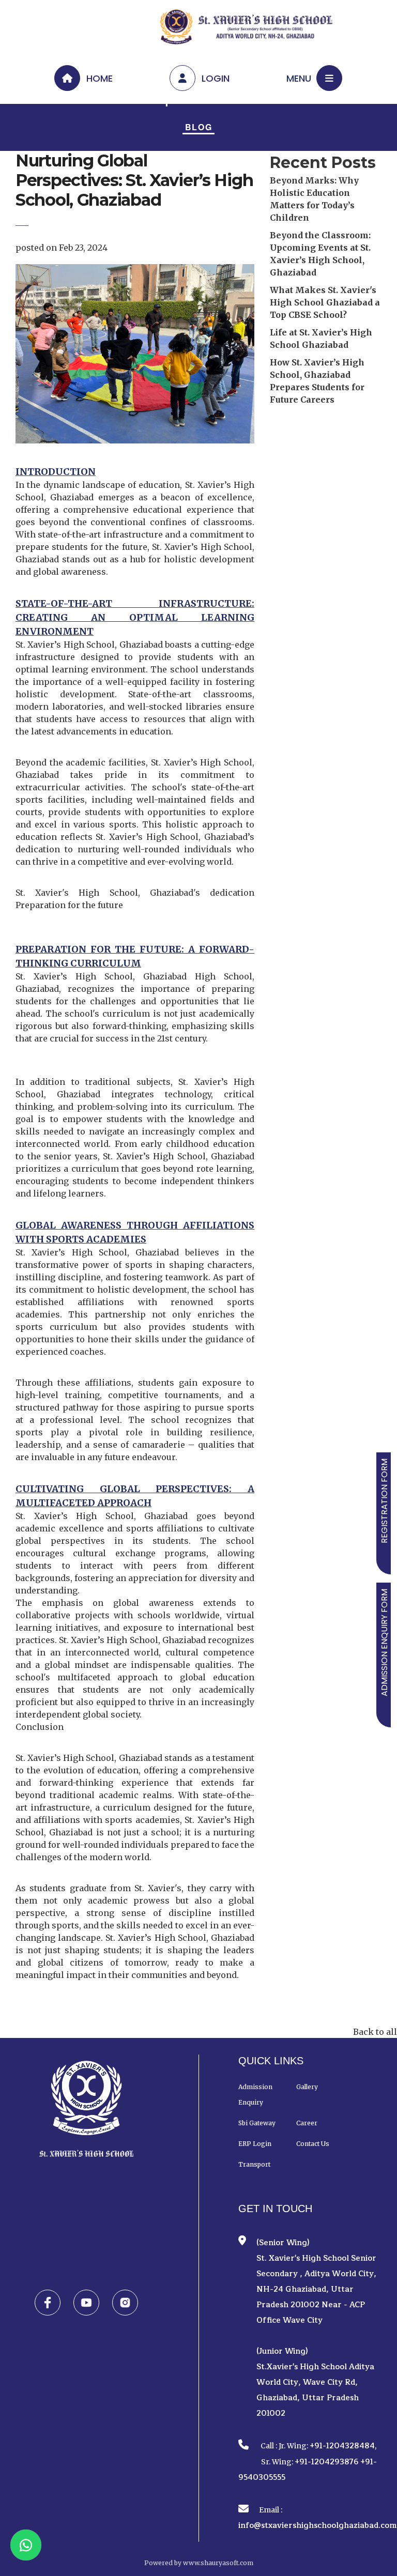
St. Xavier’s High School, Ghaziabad (89, 1758)
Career (307, 2123)
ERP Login (255, 2144)
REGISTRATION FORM (384, 1501)
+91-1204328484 (342, 2446)
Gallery (307, 2087)
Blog (199, 127)
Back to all (375, 2032)
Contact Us (313, 2144)
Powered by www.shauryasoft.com (199, 2563)
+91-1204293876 (327, 2462)
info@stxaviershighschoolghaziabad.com (317, 2526)
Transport (254, 2164)
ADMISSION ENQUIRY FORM (384, 1643)
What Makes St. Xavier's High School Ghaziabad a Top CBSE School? (325, 302)
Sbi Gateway (257, 2123)
